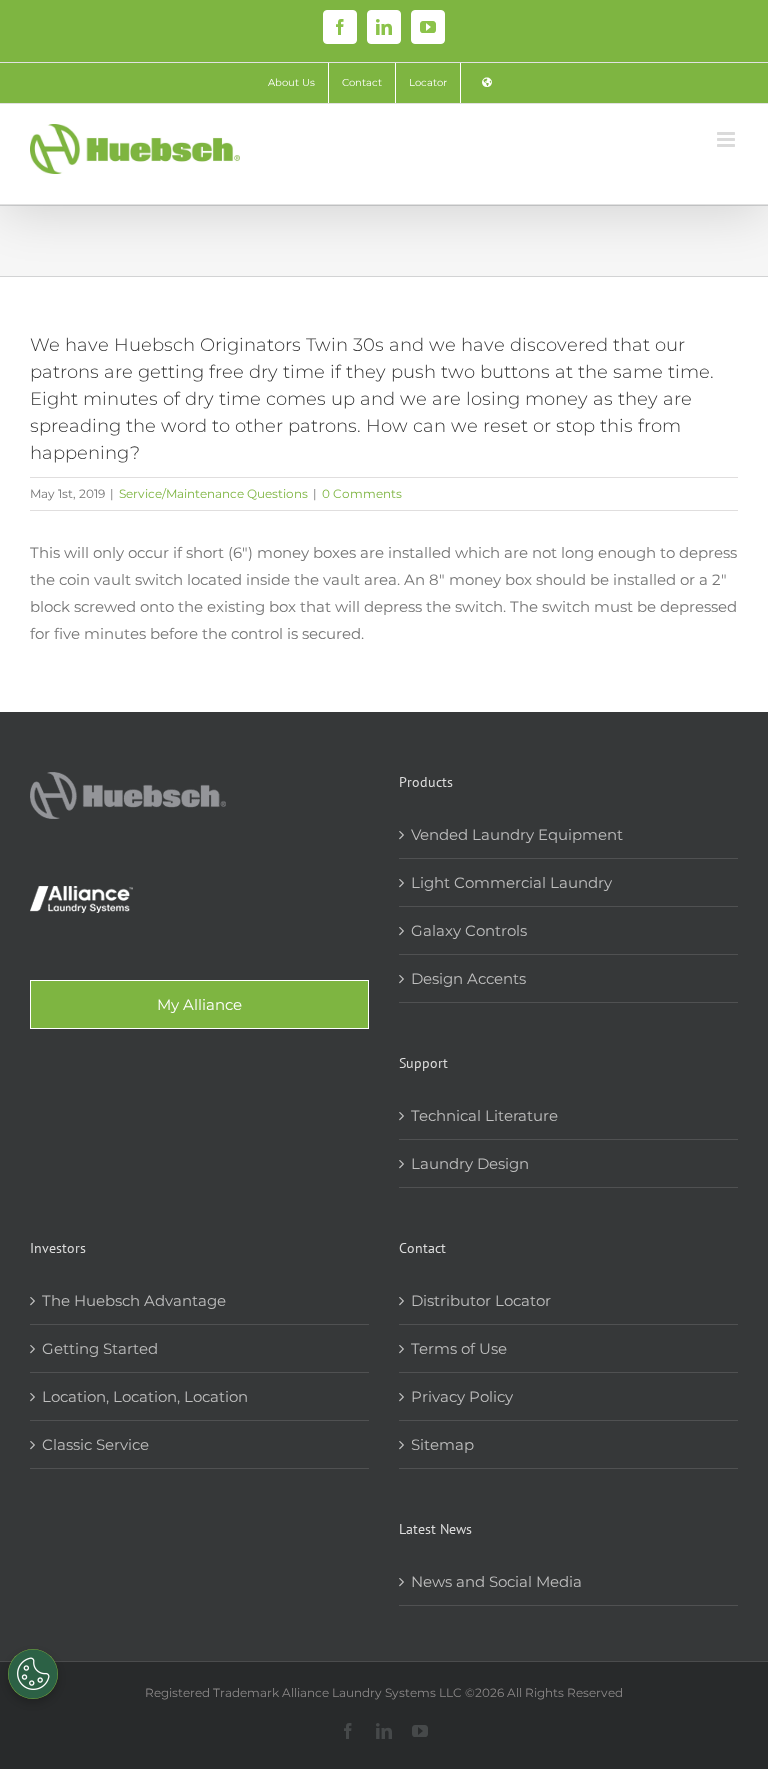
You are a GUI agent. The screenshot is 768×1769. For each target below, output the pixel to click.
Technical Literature (484, 1115)
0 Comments (362, 493)
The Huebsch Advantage (134, 1300)
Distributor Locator (481, 1300)
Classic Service (95, 1444)
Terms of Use (459, 1348)
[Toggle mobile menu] (727, 139)
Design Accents (468, 978)
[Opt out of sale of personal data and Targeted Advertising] (33, 1674)
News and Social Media (496, 1581)
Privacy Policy (462, 1396)
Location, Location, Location (145, 1396)
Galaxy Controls (469, 930)
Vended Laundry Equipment (517, 834)
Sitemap (442, 1444)
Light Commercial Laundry (511, 882)
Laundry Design (470, 1163)
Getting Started (100, 1348)
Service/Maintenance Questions (213, 493)
